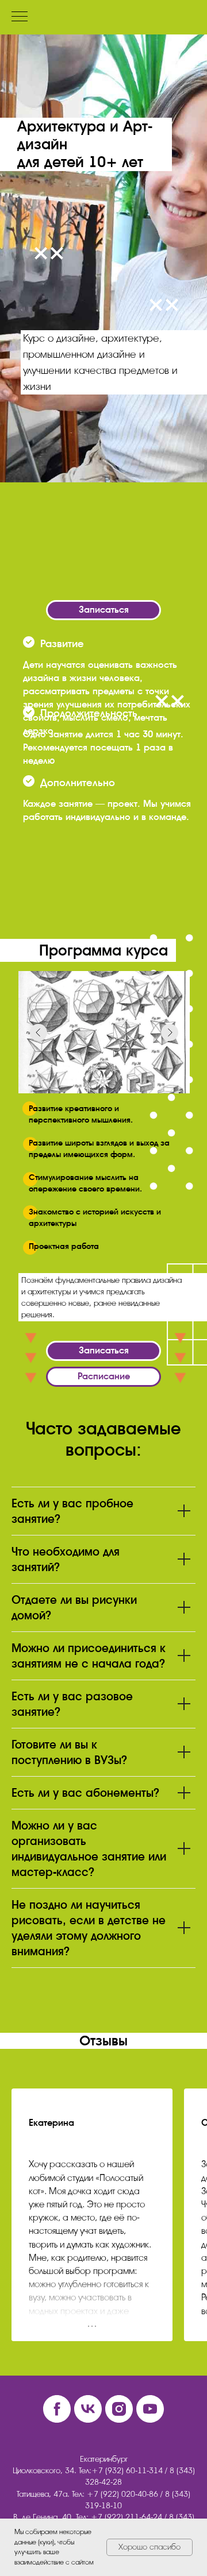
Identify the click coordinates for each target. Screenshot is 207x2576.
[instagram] (119, 2409)
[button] (103, 610)
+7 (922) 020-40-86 (122, 2494)
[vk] (88, 2409)
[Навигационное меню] (20, 17)
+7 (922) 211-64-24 (126, 2517)
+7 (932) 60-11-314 (127, 2471)
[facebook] (57, 2409)
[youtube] (150, 2409)
